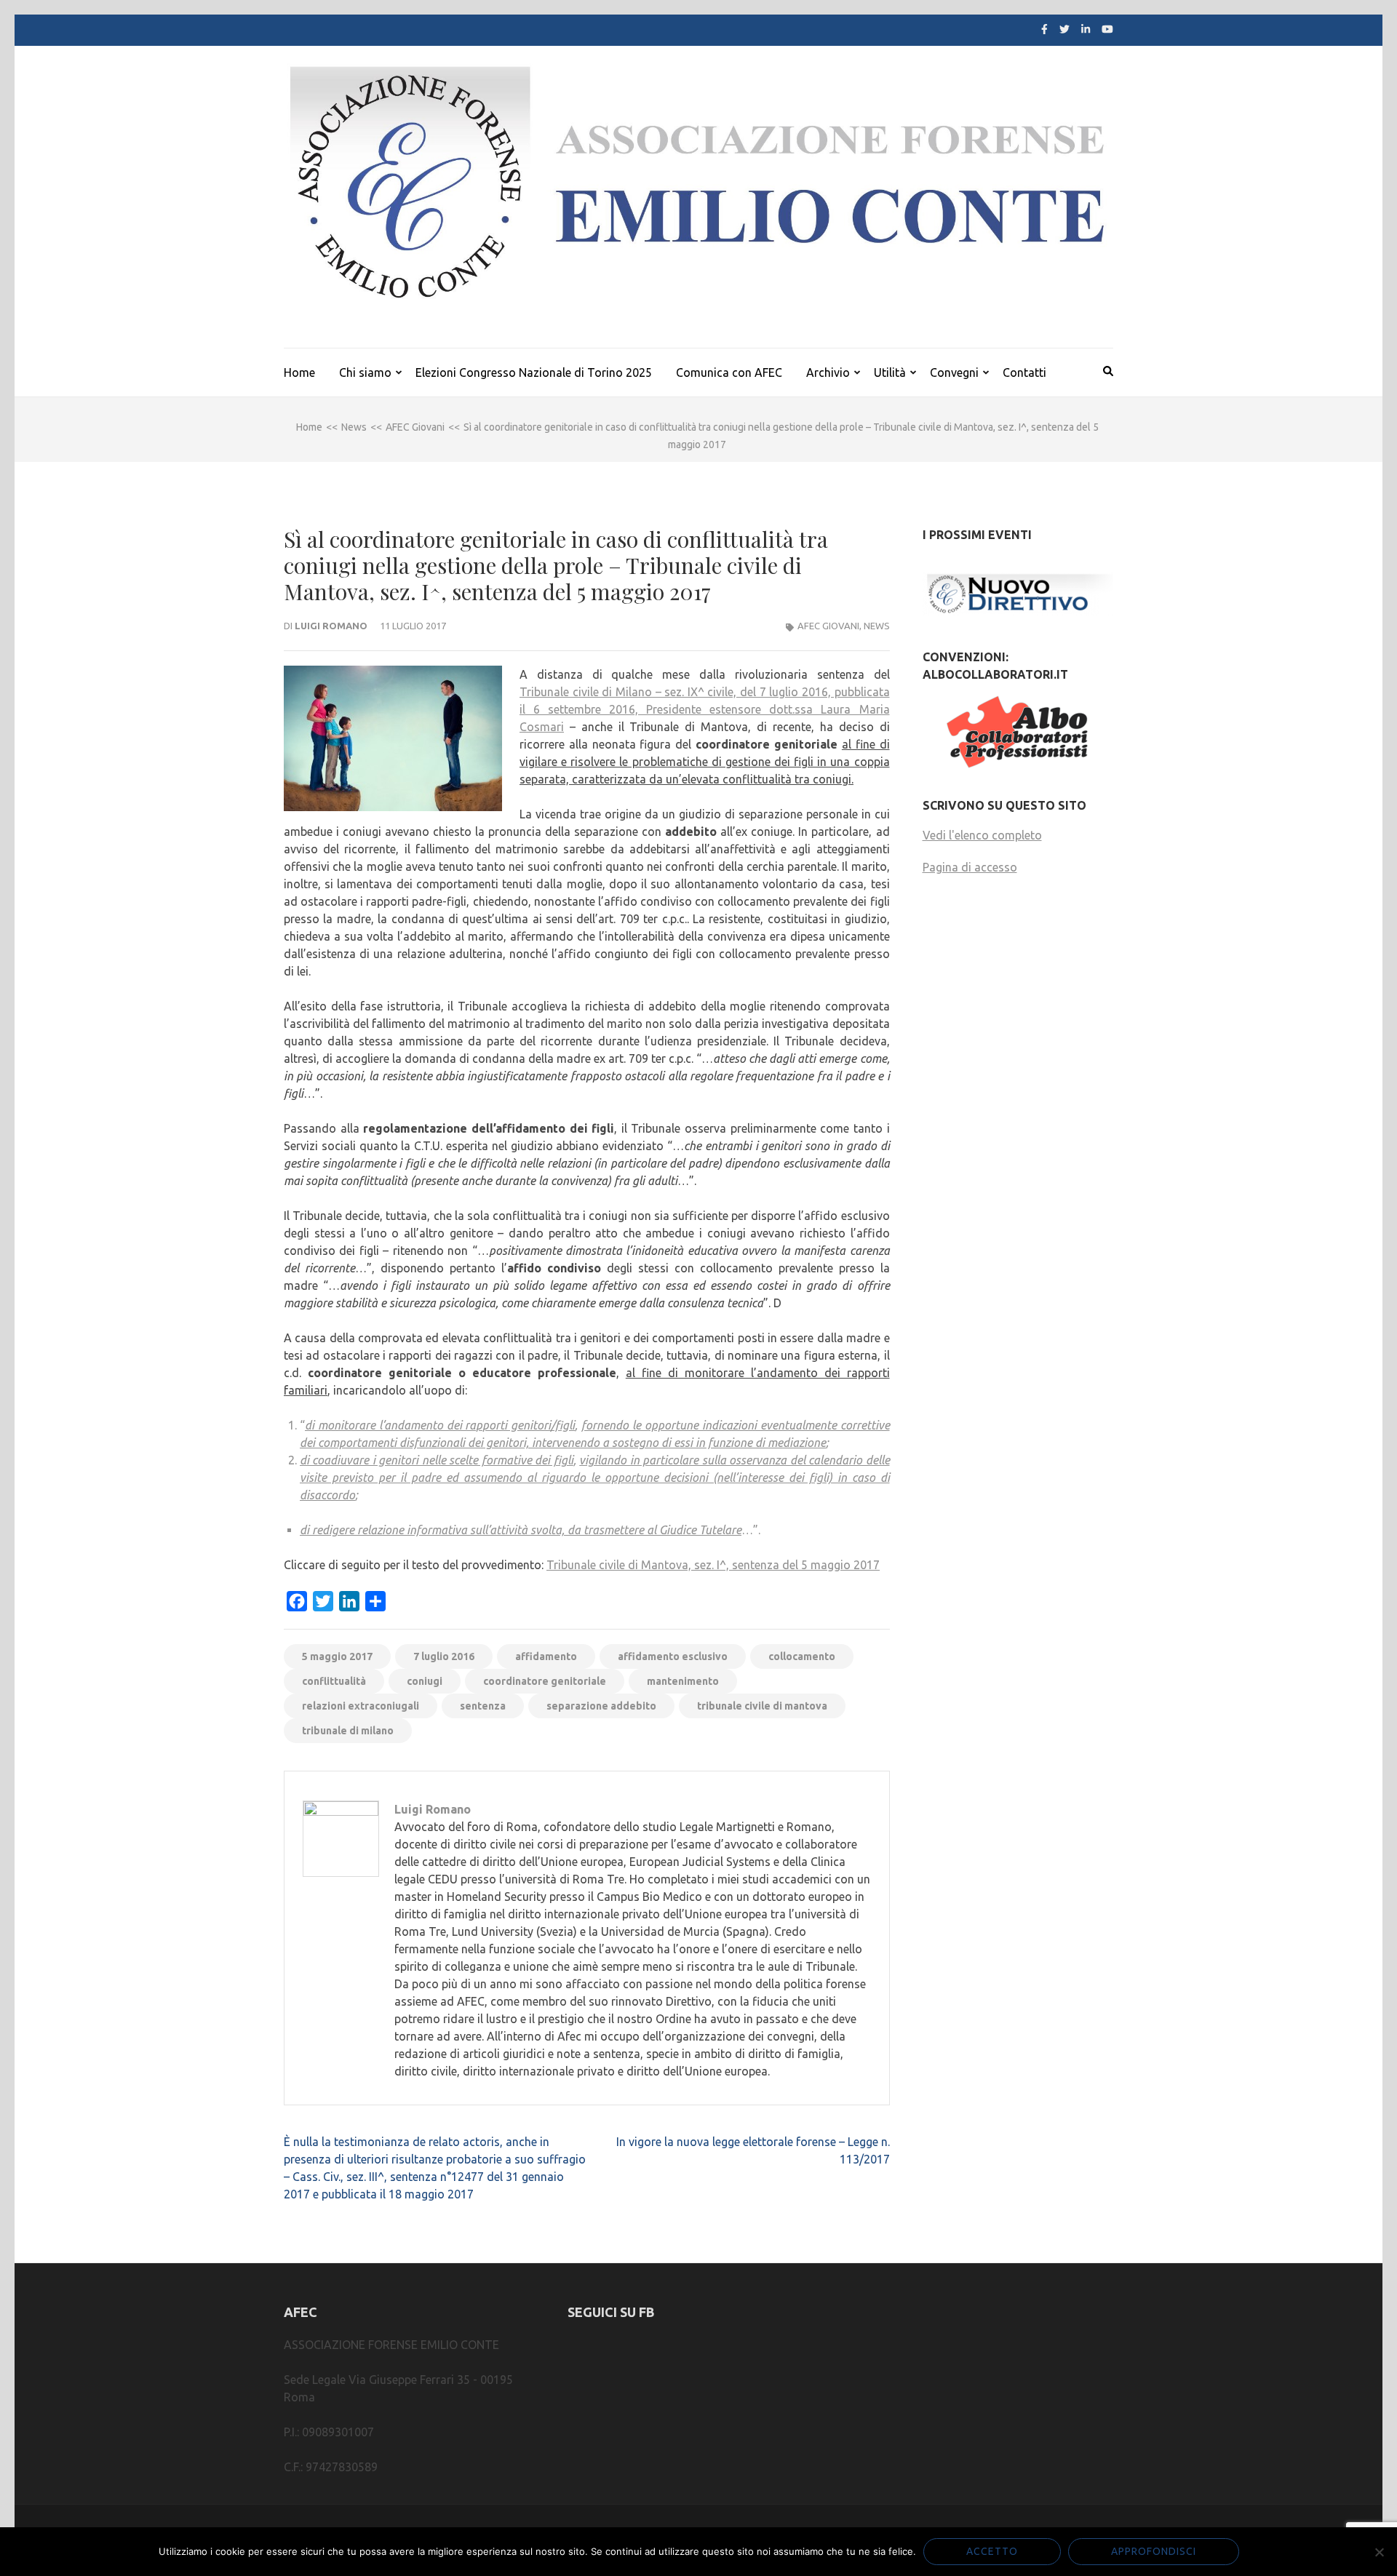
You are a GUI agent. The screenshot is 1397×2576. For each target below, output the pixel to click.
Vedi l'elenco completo (982, 835)
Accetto (992, 2551)
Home (299, 372)
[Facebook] (1044, 29)
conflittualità (334, 1681)
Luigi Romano (331, 626)
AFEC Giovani (828, 626)
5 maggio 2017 (337, 1656)
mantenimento (683, 1681)
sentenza (483, 1706)
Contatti (1024, 372)
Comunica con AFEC (729, 372)
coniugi (425, 1681)
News (877, 626)
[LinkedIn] (1086, 29)
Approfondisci (1154, 2551)
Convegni (954, 372)
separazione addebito (601, 1706)
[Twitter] (1064, 29)
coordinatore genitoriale (545, 1681)
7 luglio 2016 (444, 1656)
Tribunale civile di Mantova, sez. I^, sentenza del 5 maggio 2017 (713, 1565)
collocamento (802, 1656)
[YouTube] (1107, 29)
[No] (1379, 2552)
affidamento (546, 1656)
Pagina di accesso (970, 867)
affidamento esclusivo (673, 1656)
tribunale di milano (348, 1731)
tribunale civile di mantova (762, 1706)
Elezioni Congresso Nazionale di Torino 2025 (534, 372)
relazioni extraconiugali (361, 1706)
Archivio (828, 372)
